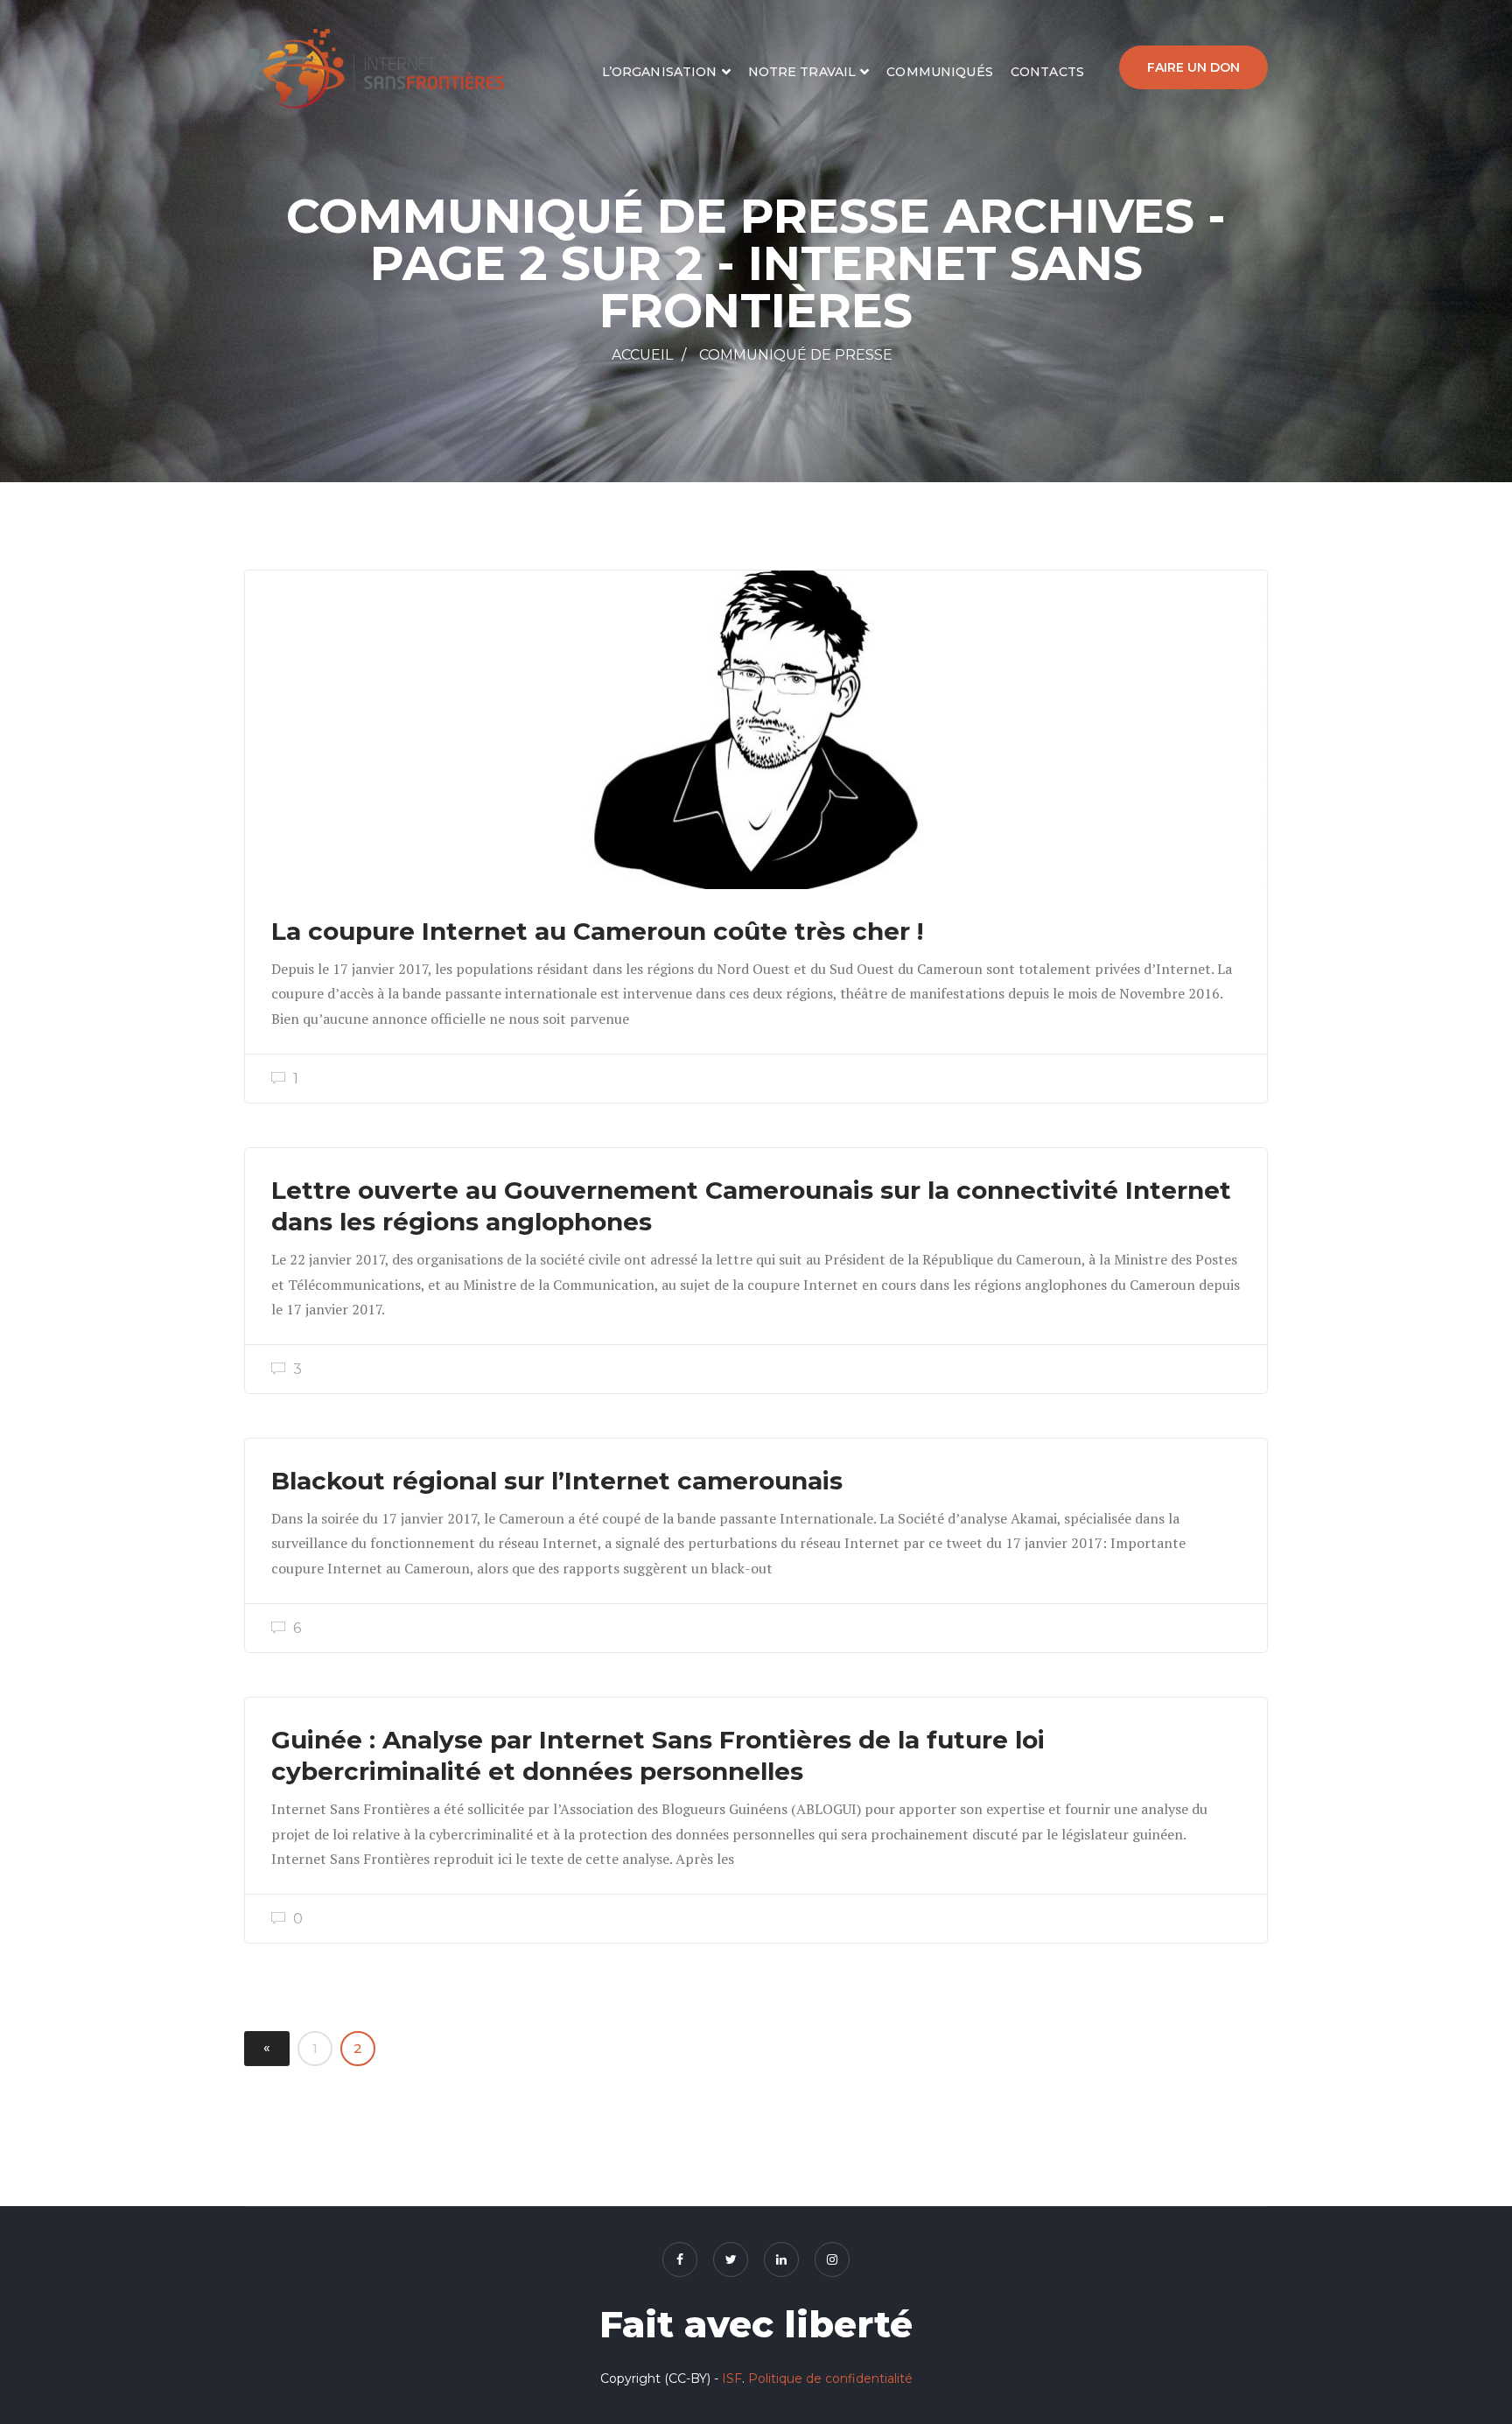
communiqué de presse (796, 355)
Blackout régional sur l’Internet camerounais (557, 1481)
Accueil (642, 355)
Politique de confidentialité (830, 2378)
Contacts (1047, 72)
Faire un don (1193, 67)
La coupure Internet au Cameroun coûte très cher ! (597, 931)
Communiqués (940, 72)
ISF (732, 2378)
